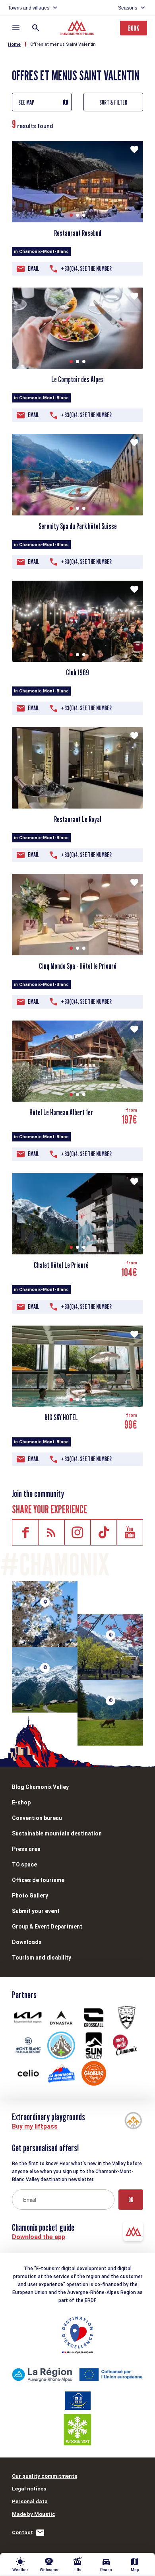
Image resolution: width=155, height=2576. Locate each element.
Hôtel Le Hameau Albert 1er (61, 1112)
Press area (26, 1849)
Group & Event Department (47, 1927)
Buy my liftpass (35, 2126)
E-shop (21, 1802)
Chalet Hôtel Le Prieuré (61, 1265)
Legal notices (29, 2489)
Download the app (39, 2237)
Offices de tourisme (38, 1880)
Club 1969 (77, 673)
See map (26, 102)
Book (134, 28)
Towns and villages (29, 8)
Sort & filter (113, 102)
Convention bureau (37, 1818)
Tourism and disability (42, 1958)
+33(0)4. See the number (86, 269)
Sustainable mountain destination (57, 1833)
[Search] (36, 28)
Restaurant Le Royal (78, 819)
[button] (71, 215)
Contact (22, 2532)
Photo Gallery (30, 1896)
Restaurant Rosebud (78, 233)
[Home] (78, 29)
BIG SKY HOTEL (61, 1417)
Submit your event (36, 1911)
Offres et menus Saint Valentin (63, 44)
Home (14, 44)
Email (34, 269)
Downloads (27, 1942)
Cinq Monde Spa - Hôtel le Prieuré (78, 966)
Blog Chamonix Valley (40, 1787)
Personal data (30, 2501)
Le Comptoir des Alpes (77, 379)
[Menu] (16, 28)
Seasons (128, 8)
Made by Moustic (34, 2514)
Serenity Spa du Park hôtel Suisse (78, 526)
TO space (24, 1864)
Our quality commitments (45, 2476)
